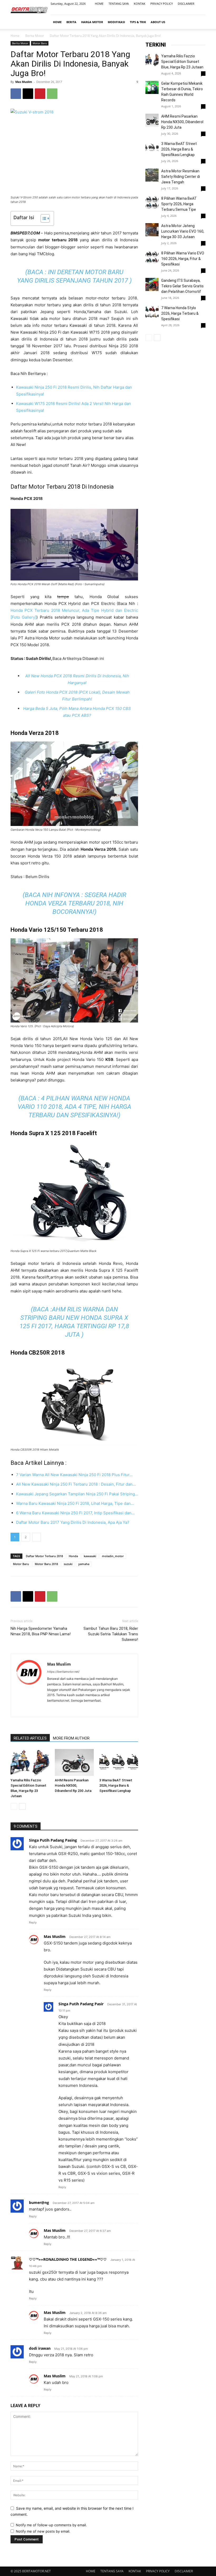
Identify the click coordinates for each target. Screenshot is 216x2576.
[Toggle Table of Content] (43, 218)
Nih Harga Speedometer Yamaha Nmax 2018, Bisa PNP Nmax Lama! (41, 1631)
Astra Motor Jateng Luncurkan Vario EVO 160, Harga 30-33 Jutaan (183, 231)
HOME (99, 4)
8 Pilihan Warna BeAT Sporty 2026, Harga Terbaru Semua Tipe (179, 204)
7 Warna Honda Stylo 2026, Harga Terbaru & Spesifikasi (180, 313)
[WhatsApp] (52, 94)
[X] (28, 94)
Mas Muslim (24, 82)
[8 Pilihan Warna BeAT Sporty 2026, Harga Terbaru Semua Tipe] (152, 202)
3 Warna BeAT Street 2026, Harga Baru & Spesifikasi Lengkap (116, 1785)
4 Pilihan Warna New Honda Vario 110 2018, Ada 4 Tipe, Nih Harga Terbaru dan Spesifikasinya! (74, 1107)
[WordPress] (70, 1710)
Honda (73, 1556)
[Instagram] (184, 11)
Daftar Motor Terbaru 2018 (44, 1556)
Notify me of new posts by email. (43, 2531)
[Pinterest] (40, 94)
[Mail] (193, 11)
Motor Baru (40, 43)
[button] (199, 22)
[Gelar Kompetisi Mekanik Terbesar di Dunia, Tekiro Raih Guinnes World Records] (152, 87)
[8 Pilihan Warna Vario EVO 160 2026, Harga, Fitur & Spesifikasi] (152, 257)
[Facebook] (175, 11)
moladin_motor (113, 1556)
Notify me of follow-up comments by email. (51, 2525)
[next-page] (22, 1806)
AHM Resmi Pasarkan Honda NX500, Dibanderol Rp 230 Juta (73, 1785)
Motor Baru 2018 (46, 1564)
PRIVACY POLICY (162, 4)
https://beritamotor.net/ (63, 1672)
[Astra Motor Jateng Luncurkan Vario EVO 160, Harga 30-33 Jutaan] (152, 230)
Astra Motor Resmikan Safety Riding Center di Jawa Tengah (181, 177)
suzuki (68, 1564)
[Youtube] (202, 11)
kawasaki (90, 1556)
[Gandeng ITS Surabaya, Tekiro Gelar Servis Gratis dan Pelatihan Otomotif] (152, 284)
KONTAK (140, 4)
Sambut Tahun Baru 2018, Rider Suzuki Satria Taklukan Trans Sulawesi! (111, 1634)
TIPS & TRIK (138, 22)
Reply (33, 1922)
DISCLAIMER (186, 4)
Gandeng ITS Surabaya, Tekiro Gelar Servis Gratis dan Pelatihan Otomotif (182, 286)
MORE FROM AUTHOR (71, 1738)
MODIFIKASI (116, 22)
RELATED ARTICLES (30, 1738)
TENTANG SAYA (119, 4)
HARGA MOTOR (92, 22)
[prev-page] (14, 1806)
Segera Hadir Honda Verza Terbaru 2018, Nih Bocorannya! (76, 903)
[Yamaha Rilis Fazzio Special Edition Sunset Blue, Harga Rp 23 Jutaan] (30, 1762)
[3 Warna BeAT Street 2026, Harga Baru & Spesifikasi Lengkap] (119, 1762)
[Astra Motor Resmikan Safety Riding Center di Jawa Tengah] (152, 175)
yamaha (84, 1564)
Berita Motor (35, 36)
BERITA (71, 22)
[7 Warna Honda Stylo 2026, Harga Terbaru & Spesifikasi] (152, 312)
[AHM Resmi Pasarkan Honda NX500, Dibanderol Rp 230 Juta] (74, 1762)
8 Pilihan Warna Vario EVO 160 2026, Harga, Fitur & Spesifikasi (183, 259)
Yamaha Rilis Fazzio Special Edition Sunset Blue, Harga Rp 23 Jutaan (182, 62)
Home (15, 36)
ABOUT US (158, 22)
